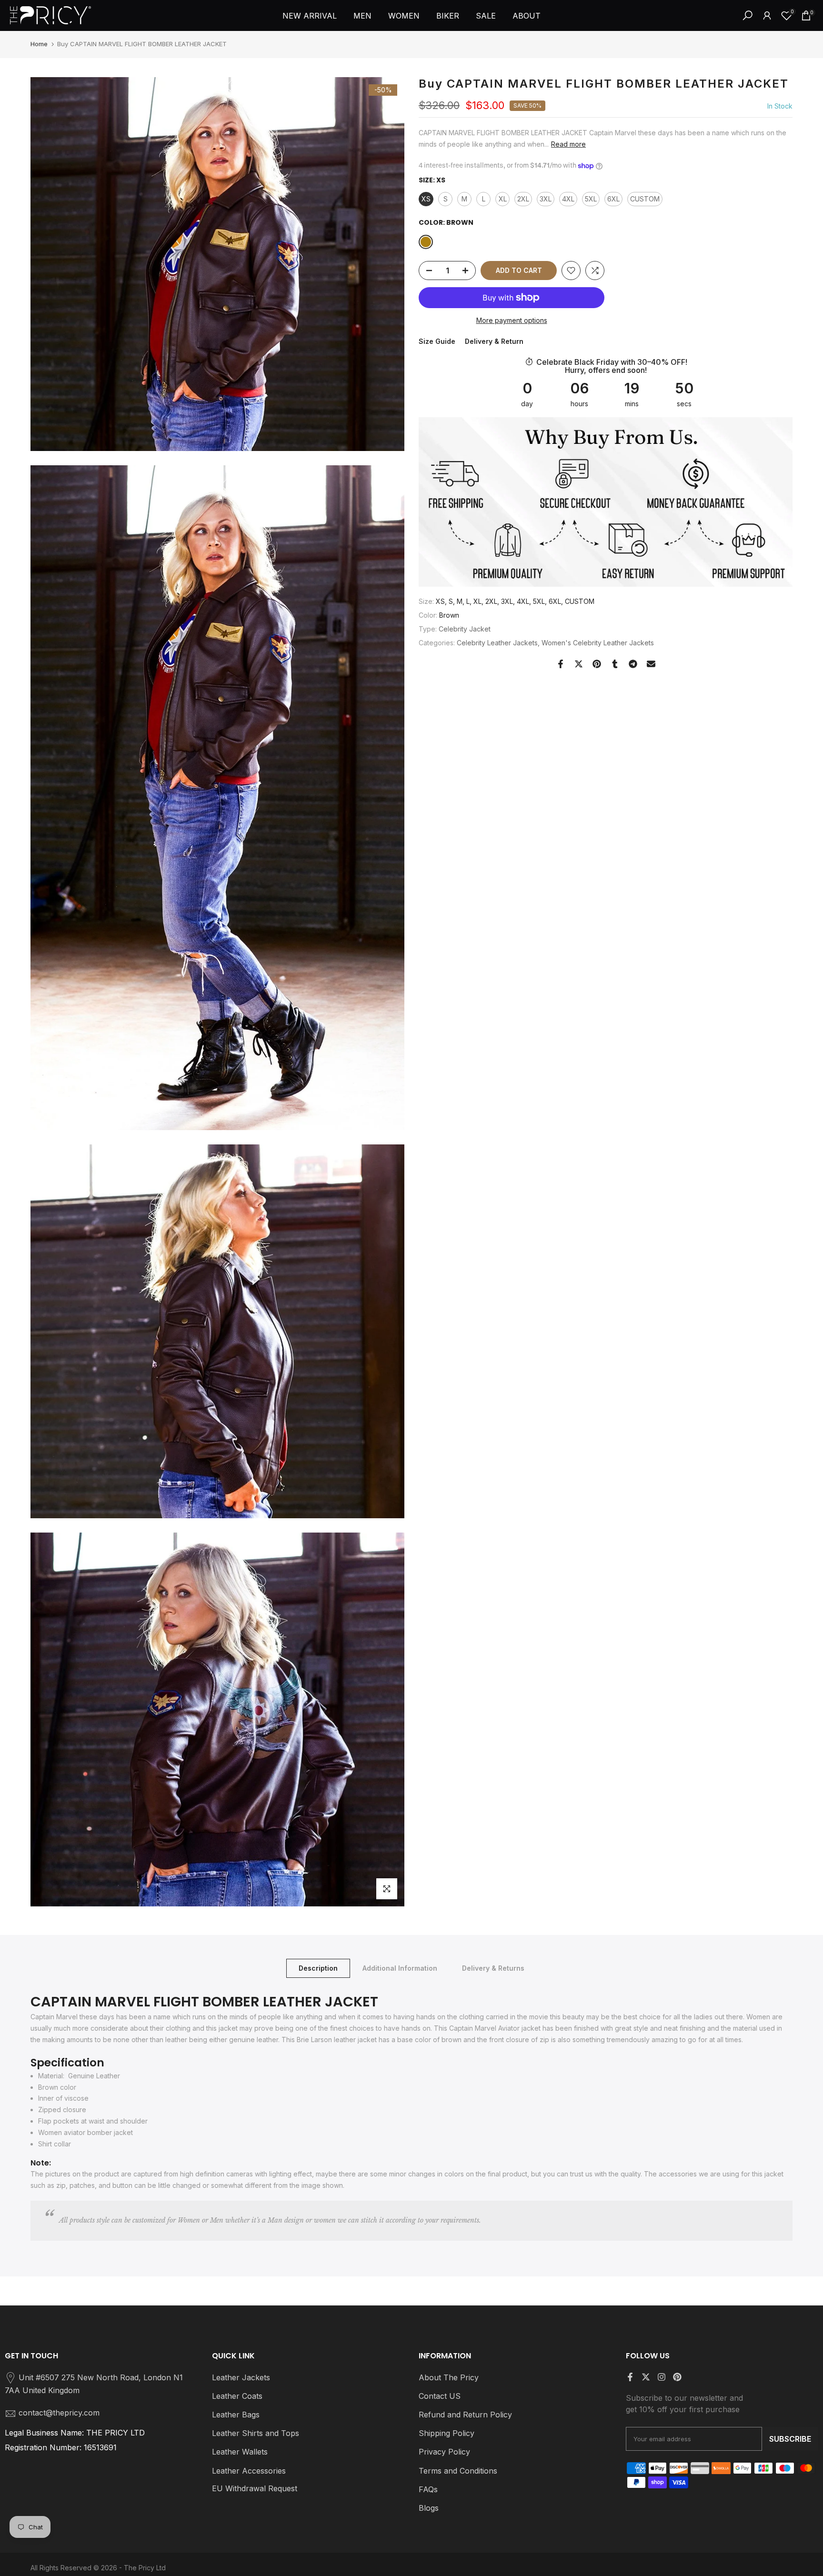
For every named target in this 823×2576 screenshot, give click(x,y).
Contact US (440, 2396)
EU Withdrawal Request (255, 2488)
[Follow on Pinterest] (677, 2377)
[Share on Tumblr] (615, 664)
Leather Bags (236, 2415)
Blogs (429, 2508)
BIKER (448, 16)
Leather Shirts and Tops (256, 2433)
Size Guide (437, 341)
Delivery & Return (494, 341)
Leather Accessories (249, 2471)
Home (39, 44)
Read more (568, 144)
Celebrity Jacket (465, 629)
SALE (486, 16)
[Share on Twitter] (579, 664)
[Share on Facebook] (561, 664)
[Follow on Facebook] (630, 2377)
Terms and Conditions (458, 2471)
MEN (362, 16)
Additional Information (400, 1968)
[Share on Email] (651, 664)
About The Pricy (449, 2377)
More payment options (512, 320)
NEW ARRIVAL (310, 16)
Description (318, 1968)
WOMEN (404, 16)
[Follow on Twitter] (646, 2377)
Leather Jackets (241, 2377)
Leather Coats (237, 2396)
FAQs (428, 2489)
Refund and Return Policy (465, 2415)
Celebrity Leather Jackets (497, 643)
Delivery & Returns (493, 1968)
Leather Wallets (240, 2452)
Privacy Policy (444, 2452)
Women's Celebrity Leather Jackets (598, 643)
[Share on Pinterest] (597, 664)
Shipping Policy (447, 2433)
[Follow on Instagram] (662, 2377)
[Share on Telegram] (633, 664)
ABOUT (527, 16)
